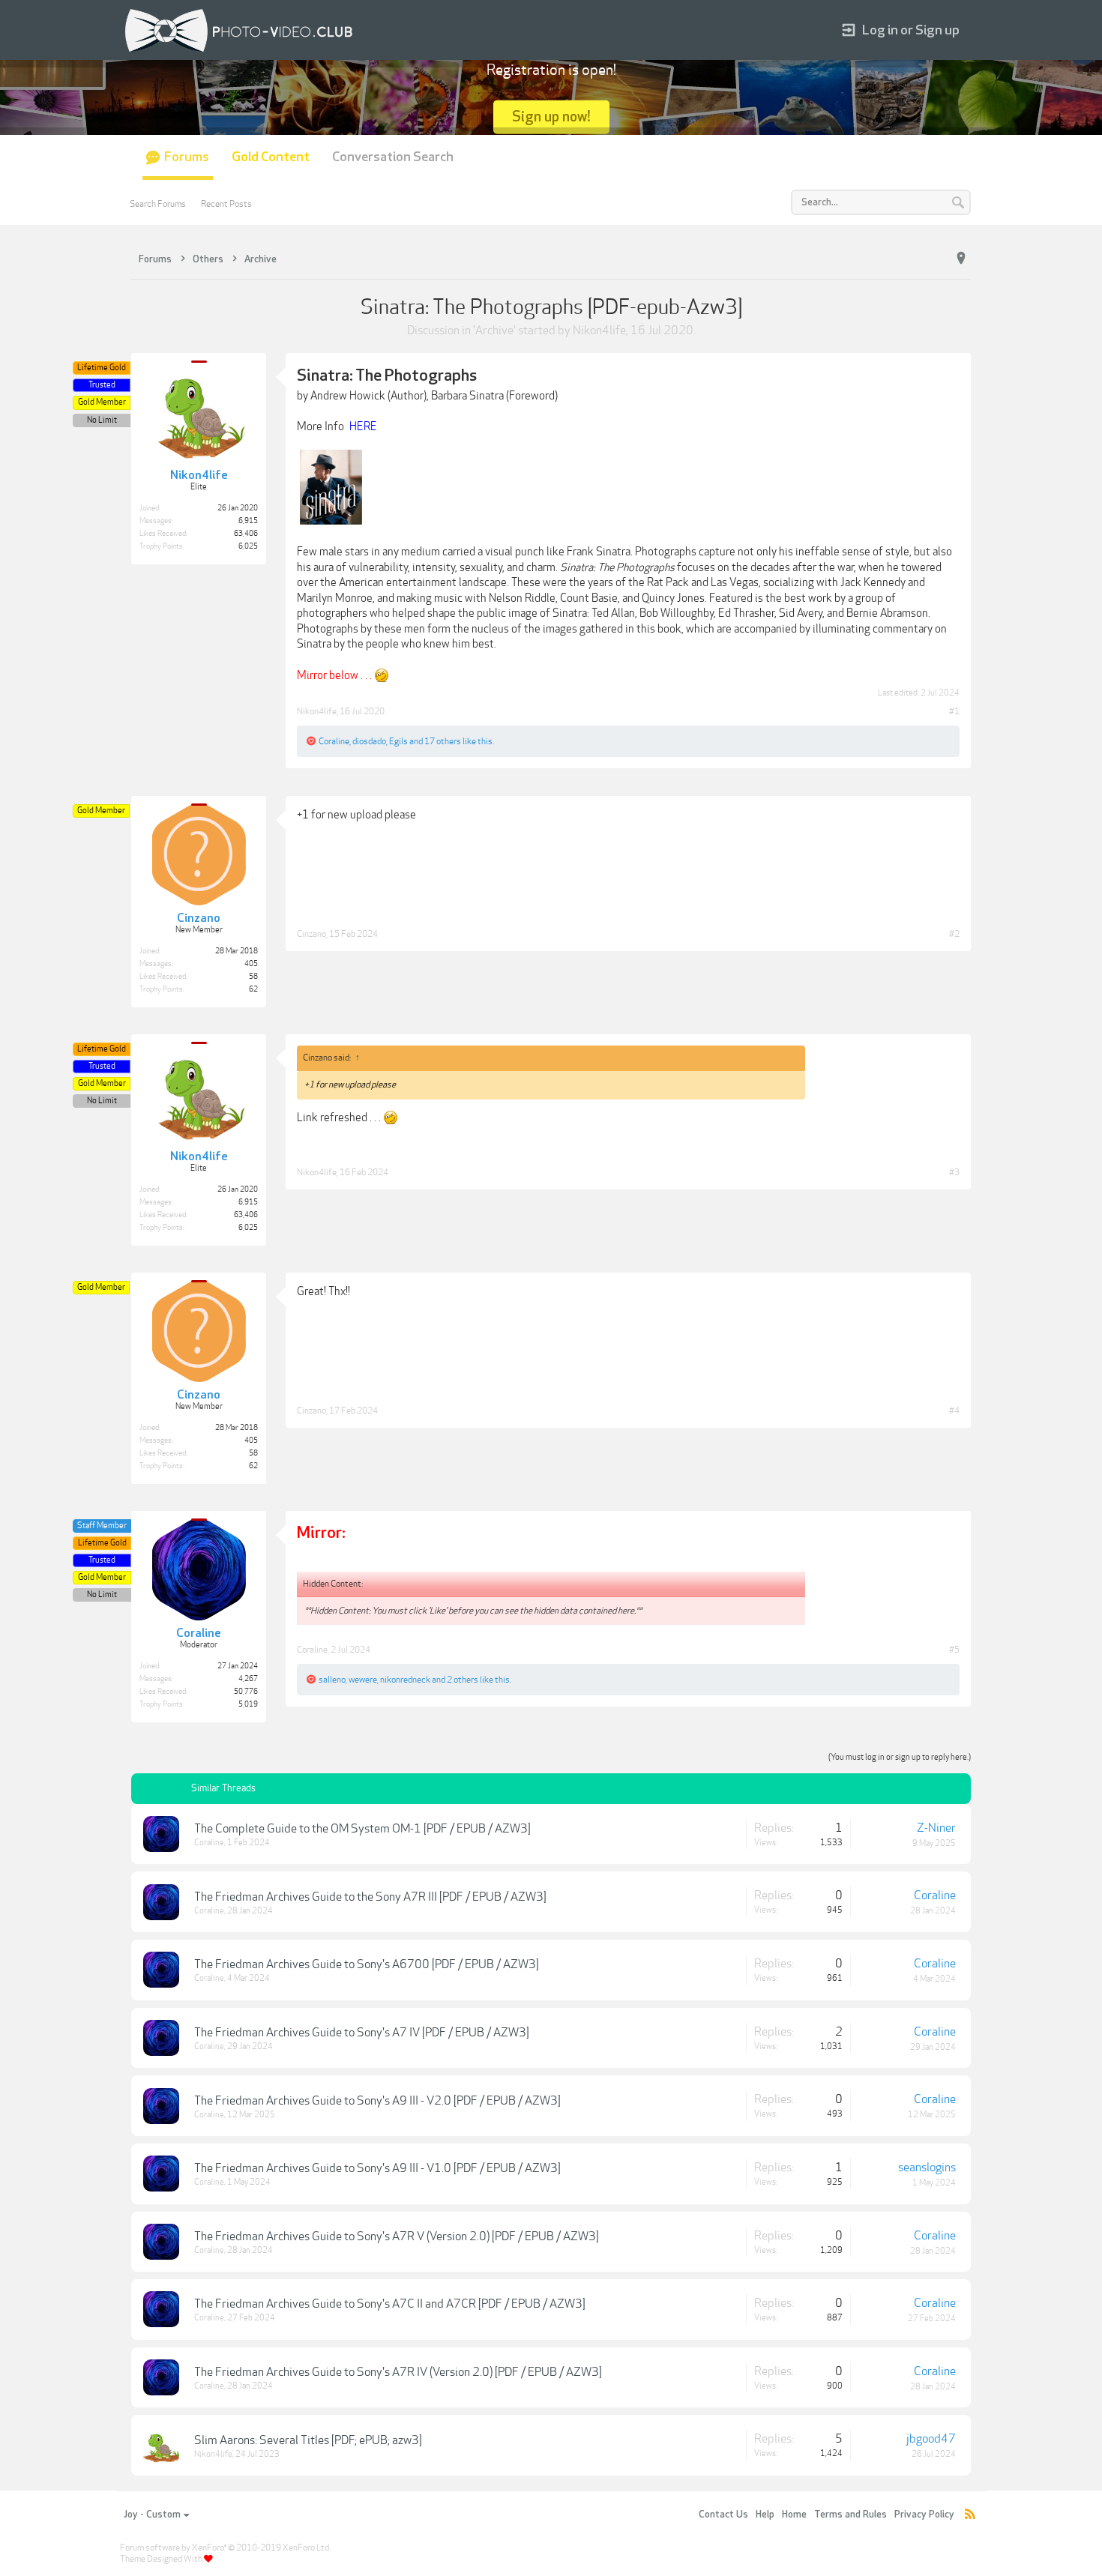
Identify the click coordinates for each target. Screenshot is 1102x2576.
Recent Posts (226, 204)
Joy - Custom (152, 2515)
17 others (443, 741)
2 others (463, 1680)
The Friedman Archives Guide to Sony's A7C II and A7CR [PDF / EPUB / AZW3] (390, 2304)
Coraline (334, 741)
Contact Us (723, 2515)
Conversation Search (393, 157)
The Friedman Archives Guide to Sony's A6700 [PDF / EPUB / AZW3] (367, 1964)
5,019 (248, 1704)
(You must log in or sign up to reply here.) (900, 1757)
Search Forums (158, 204)
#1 (954, 711)
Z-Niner (936, 1828)
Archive (494, 331)
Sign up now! (551, 117)
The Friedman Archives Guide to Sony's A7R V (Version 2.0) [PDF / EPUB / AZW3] (397, 2236)
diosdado (369, 741)
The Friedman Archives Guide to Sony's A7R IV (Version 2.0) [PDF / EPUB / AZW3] (398, 2372)
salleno (332, 1680)
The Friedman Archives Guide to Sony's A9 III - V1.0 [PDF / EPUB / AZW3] (377, 2168)
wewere (363, 1680)
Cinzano (311, 934)
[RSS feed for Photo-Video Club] (970, 2515)
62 (253, 989)
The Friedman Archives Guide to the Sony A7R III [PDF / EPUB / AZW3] (370, 1897)
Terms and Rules (850, 2515)
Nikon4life (599, 331)
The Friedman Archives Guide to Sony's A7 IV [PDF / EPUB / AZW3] (362, 2033)
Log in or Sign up (911, 30)
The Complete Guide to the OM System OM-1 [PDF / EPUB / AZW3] (362, 1829)
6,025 (248, 546)
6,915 (248, 521)
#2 (954, 934)
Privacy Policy (924, 2515)
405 (251, 964)
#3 (954, 1172)
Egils (398, 741)
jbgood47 (931, 2439)
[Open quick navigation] (961, 259)
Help (765, 2515)
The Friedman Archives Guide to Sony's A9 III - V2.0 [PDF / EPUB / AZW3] (377, 2101)
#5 (954, 1650)
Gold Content (271, 157)
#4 (954, 1411)
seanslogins (927, 2168)
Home (794, 2515)
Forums (187, 157)
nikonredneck (405, 1680)
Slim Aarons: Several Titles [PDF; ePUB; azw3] (308, 2440)
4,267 (248, 1679)
